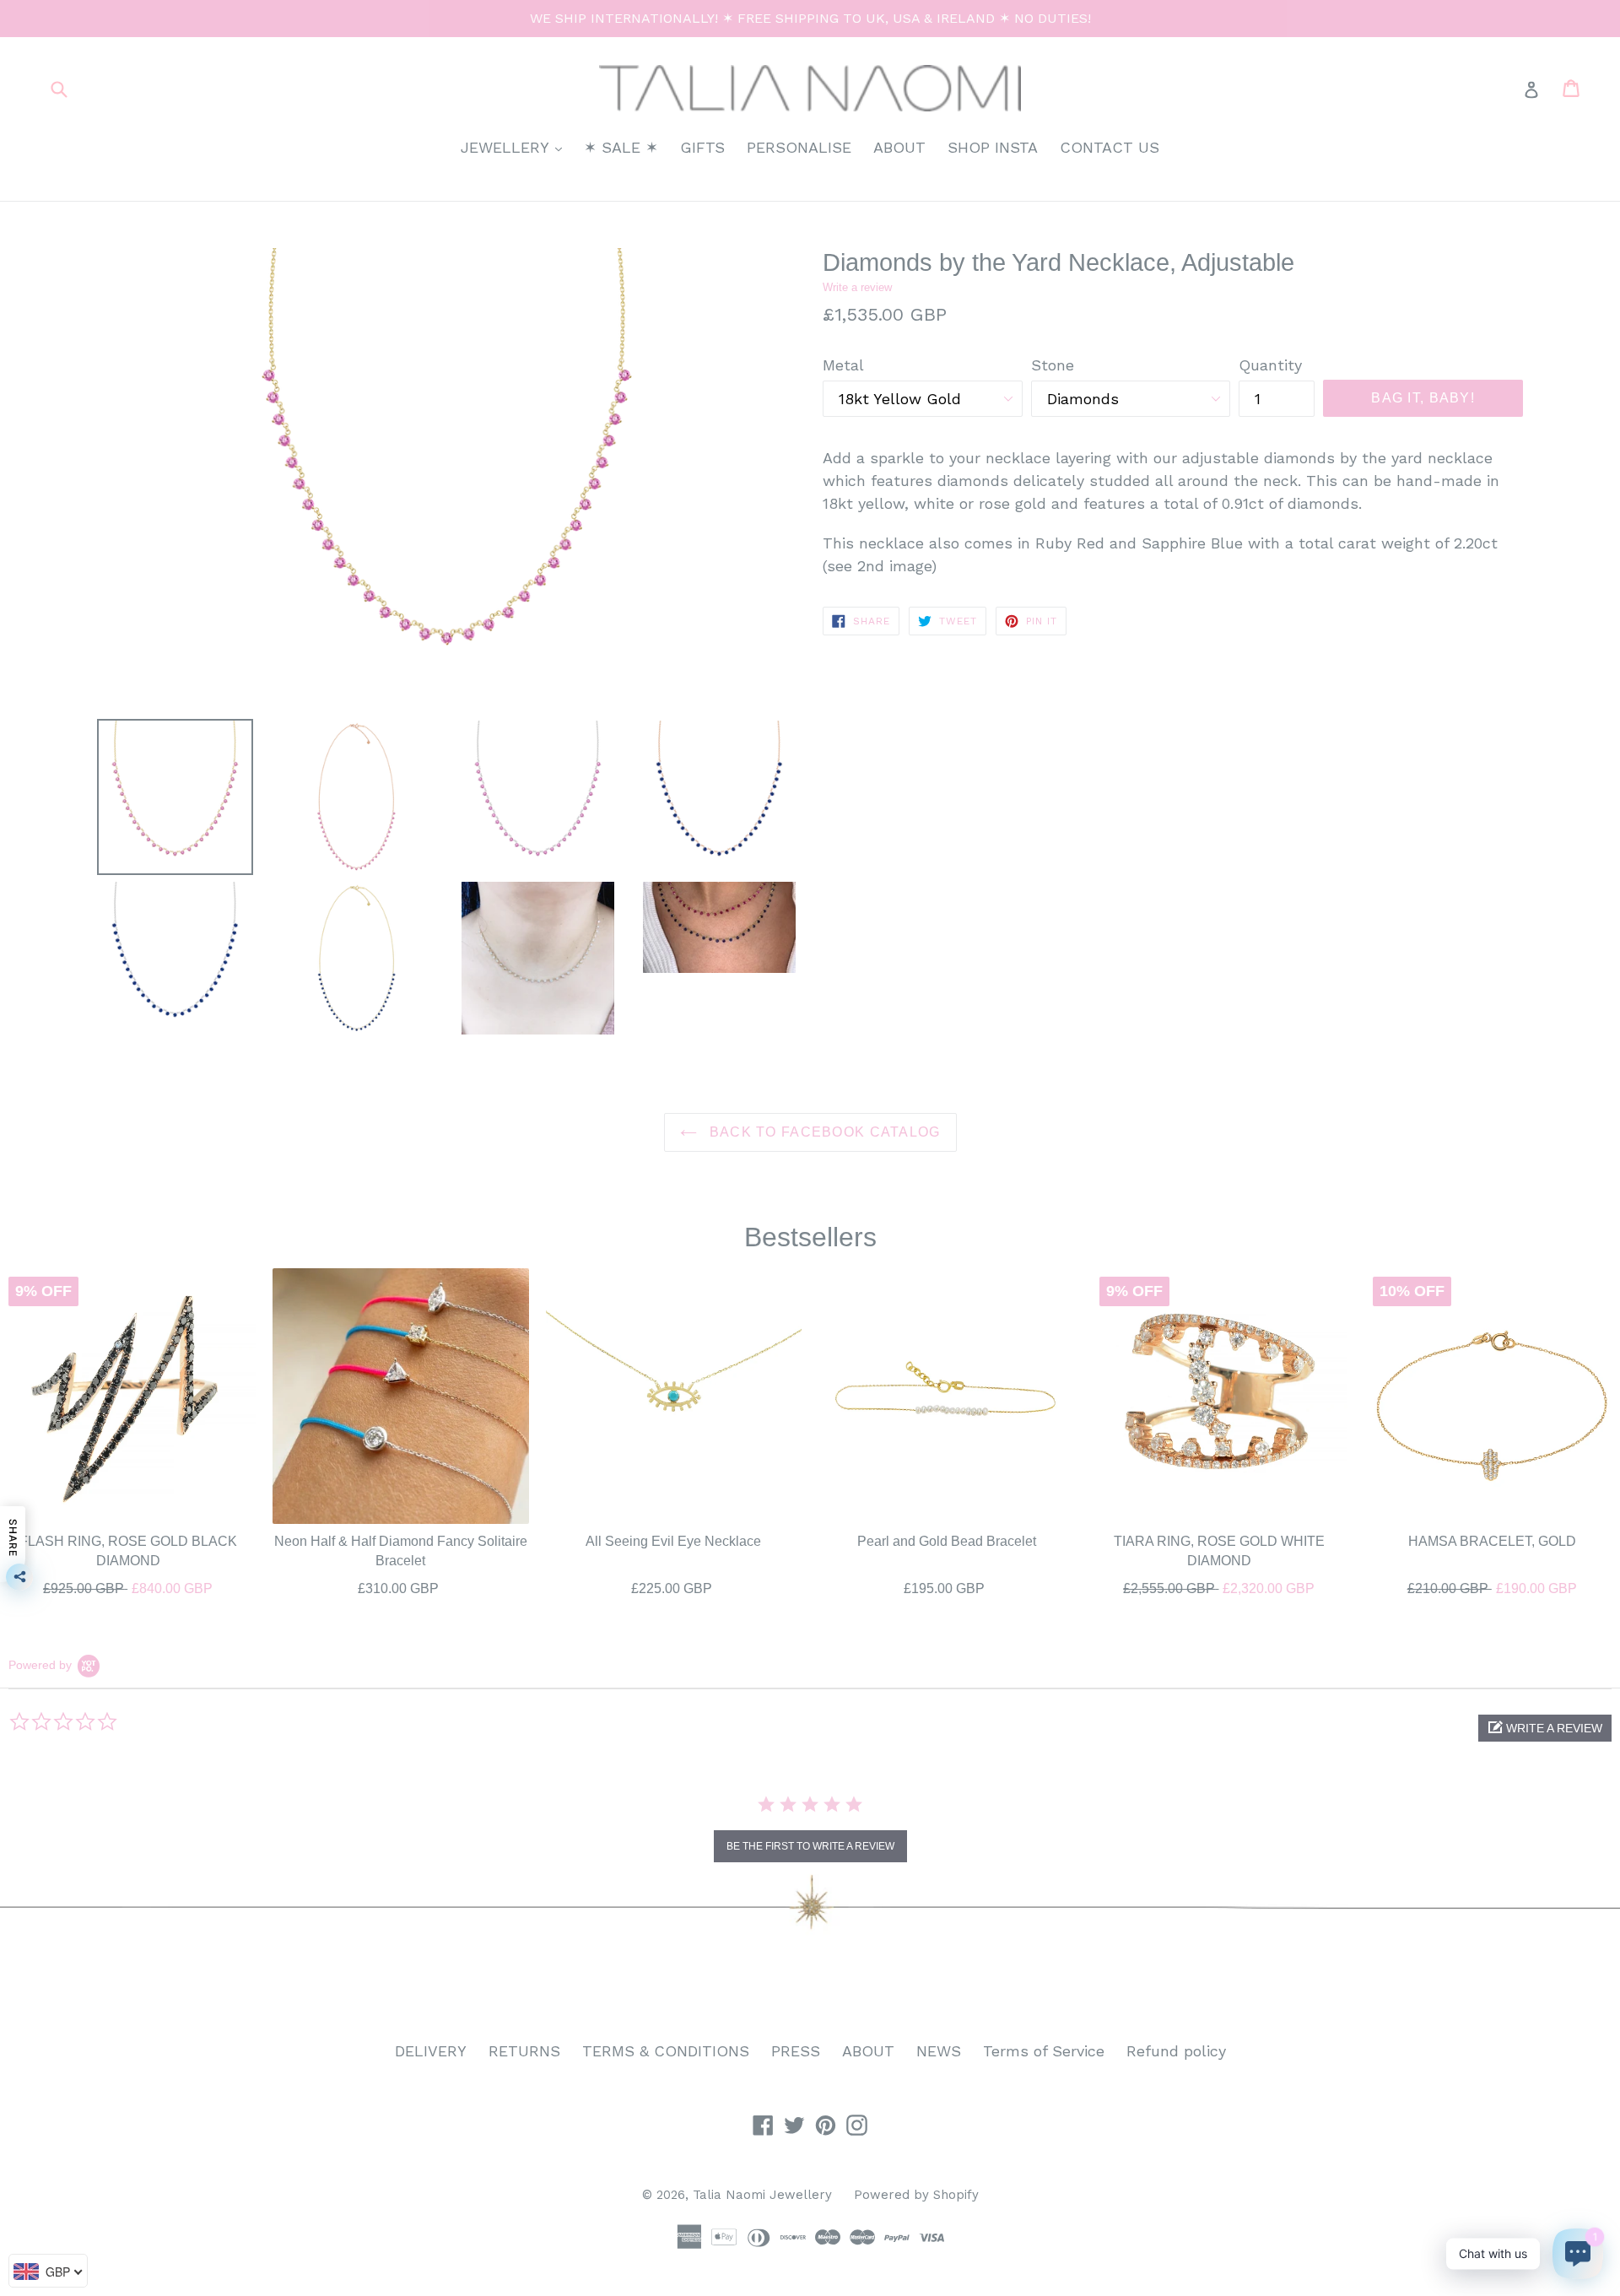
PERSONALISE (799, 147)
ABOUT (899, 147)
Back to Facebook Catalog (823, 1132)
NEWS (939, 2051)
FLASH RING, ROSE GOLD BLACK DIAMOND (128, 1550)
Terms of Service (1044, 2051)
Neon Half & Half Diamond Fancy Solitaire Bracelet (401, 1550)
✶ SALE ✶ (621, 147)
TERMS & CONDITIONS (666, 2051)
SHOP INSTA (993, 147)
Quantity (1270, 365)
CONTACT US (1110, 147)
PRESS (796, 2051)
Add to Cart (128, 1585)
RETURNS (524, 2051)
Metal (843, 365)
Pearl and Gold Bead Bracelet (947, 1541)
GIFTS (702, 147)
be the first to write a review (810, 1846)
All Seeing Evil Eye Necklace (673, 1541)
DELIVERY (431, 2051)
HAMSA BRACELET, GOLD (1492, 1541)
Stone (1053, 365)
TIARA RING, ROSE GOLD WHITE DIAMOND (1219, 1550)
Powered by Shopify (916, 2195)
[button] (1545, 1728)
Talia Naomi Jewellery (762, 2195)
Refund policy (1176, 2051)
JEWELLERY (516, 147)
